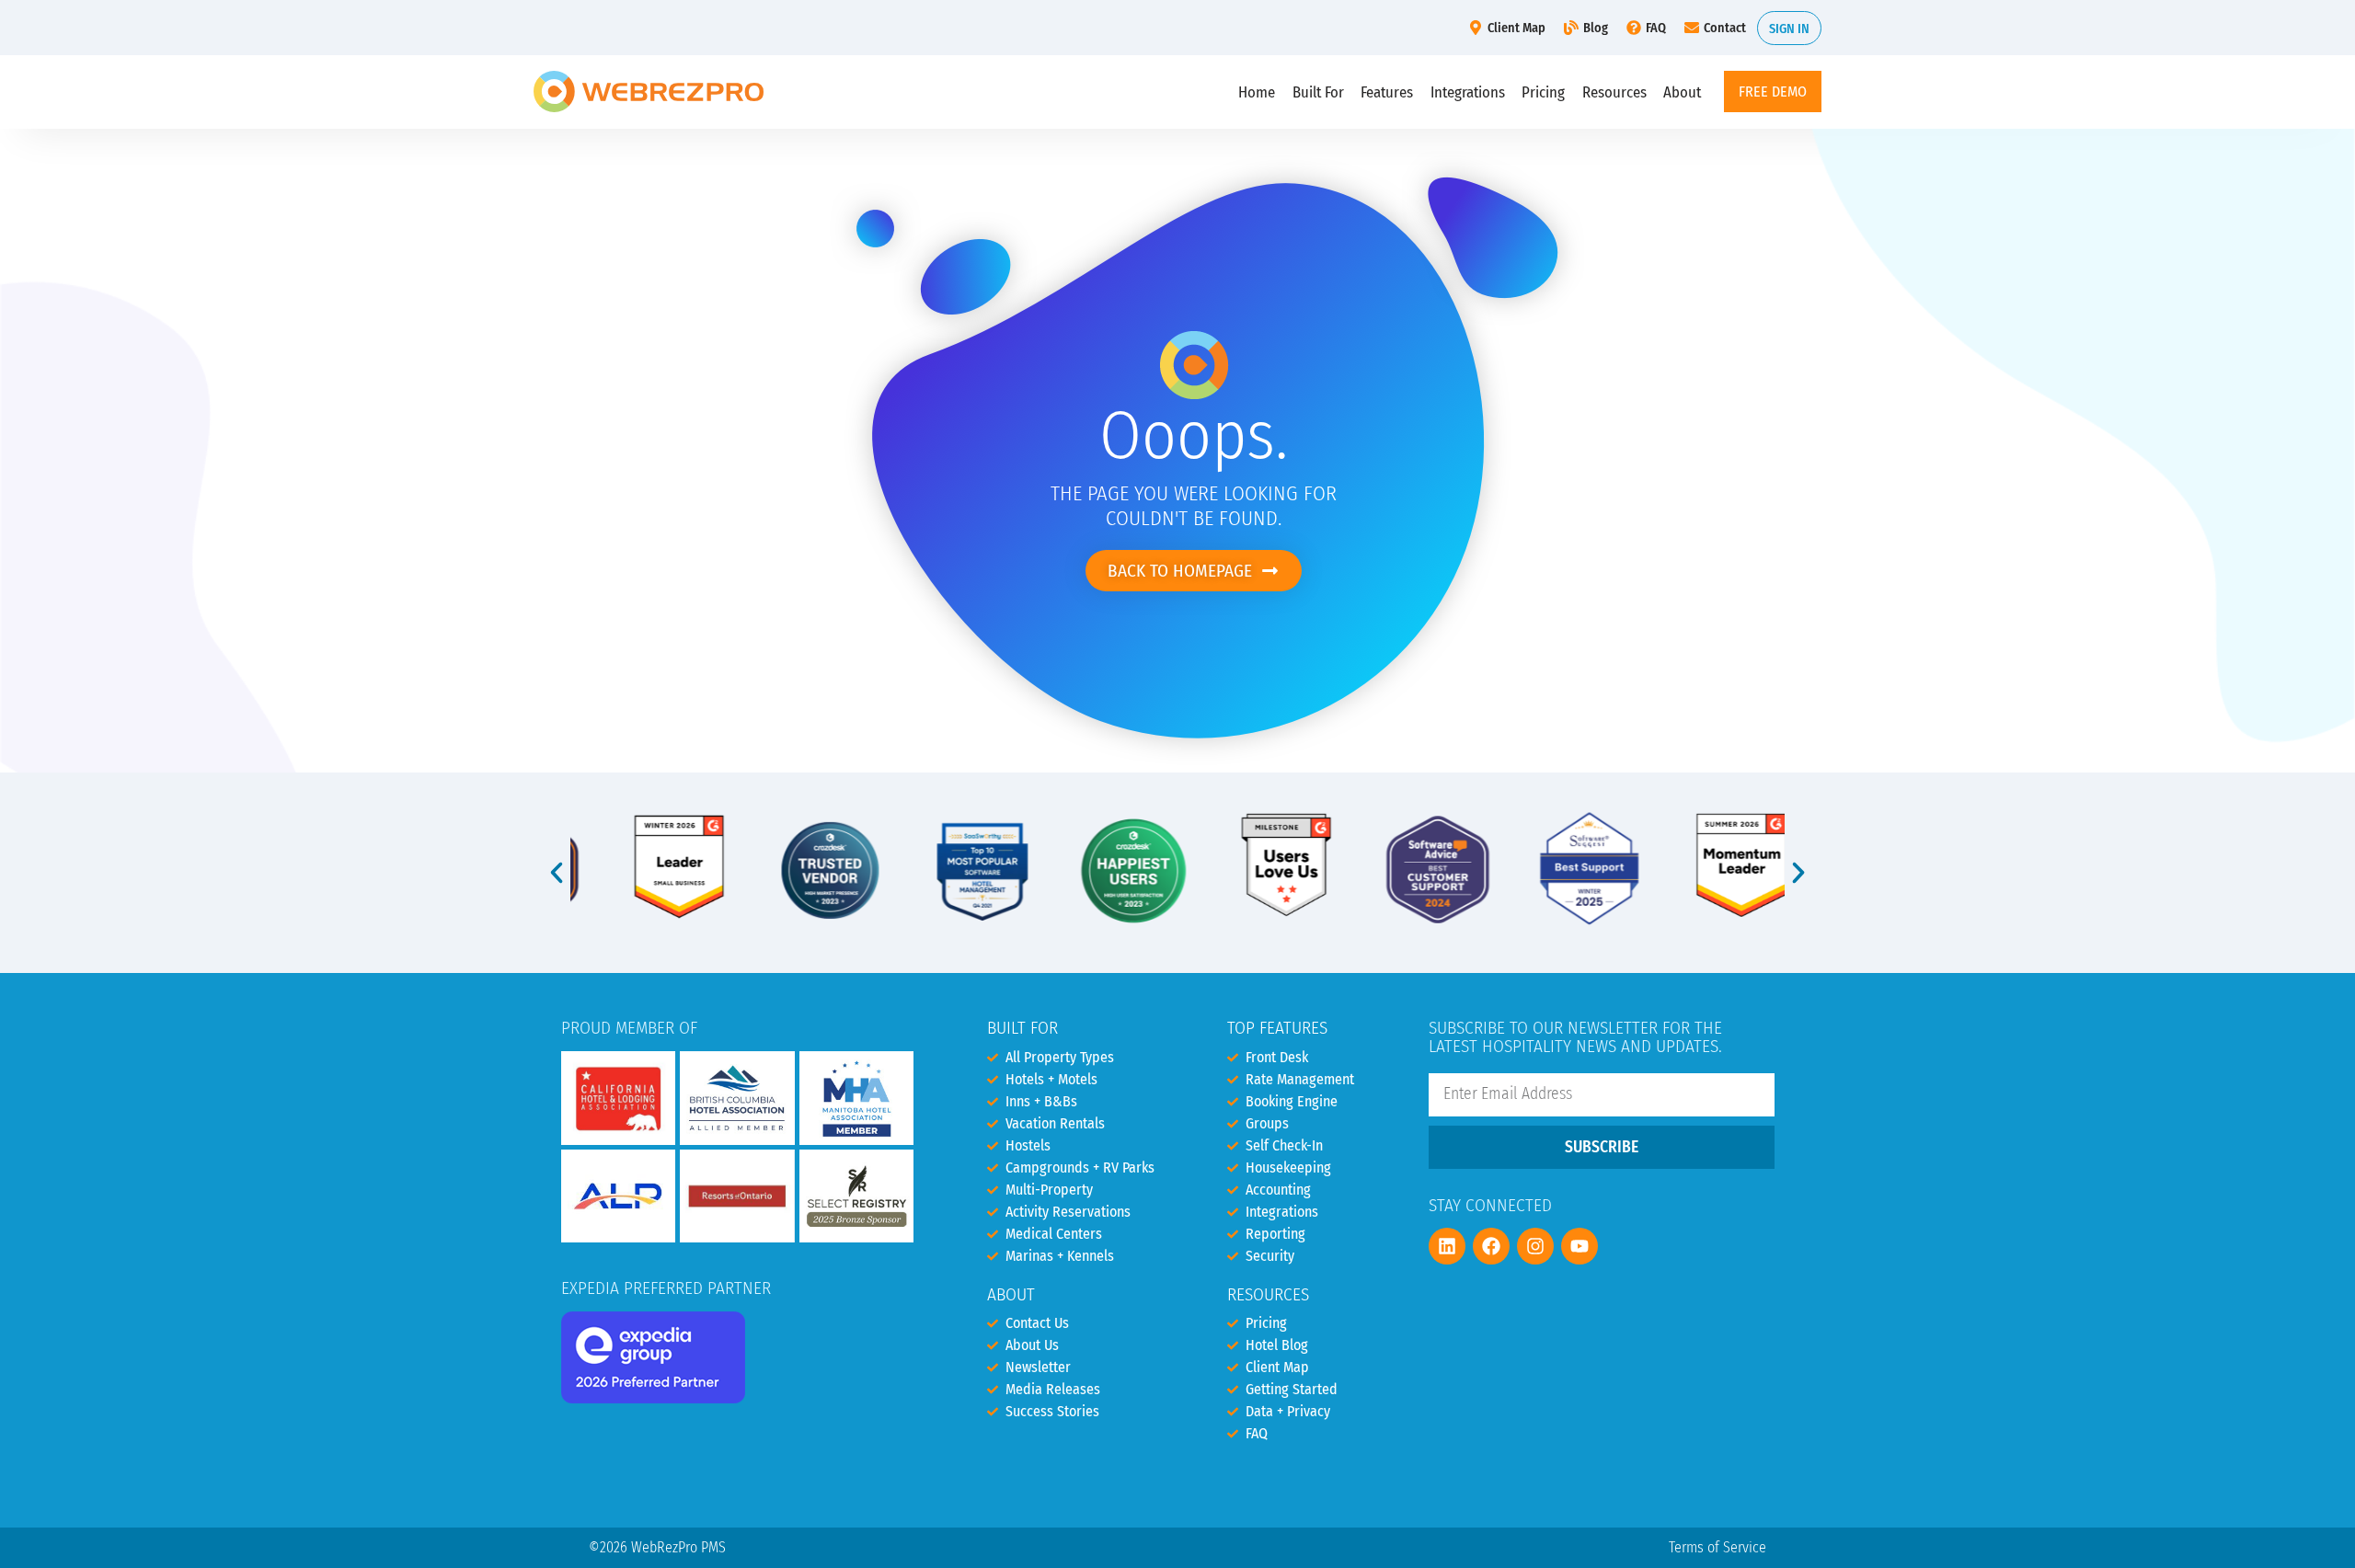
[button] (557, 873)
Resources (1614, 92)
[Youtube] (1580, 1246)
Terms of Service (1717, 1547)
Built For (1318, 92)
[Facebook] (1491, 1246)
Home (1257, 92)
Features (1387, 92)
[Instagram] (1535, 1246)
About (1682, 92)
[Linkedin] (1447, 1246)
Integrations (1468, 92)
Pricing (1543, 92)
